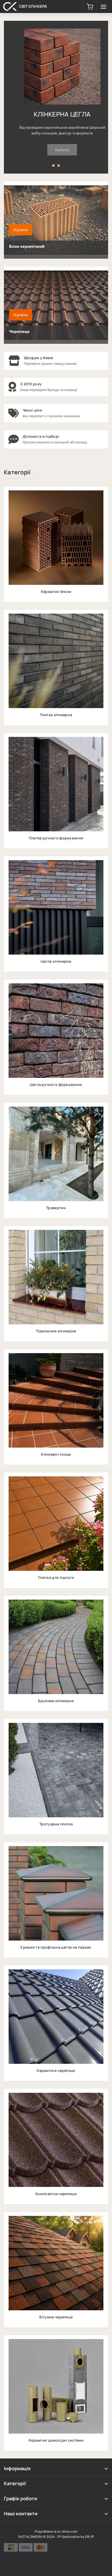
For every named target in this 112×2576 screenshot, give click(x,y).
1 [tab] (53, 166)
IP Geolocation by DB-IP (76, 2537)
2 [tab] (59, 166)
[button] (90, 6)
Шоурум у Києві (39, 358)
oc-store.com (67, 2532)
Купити (56, 150)
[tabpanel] (56, 97)
